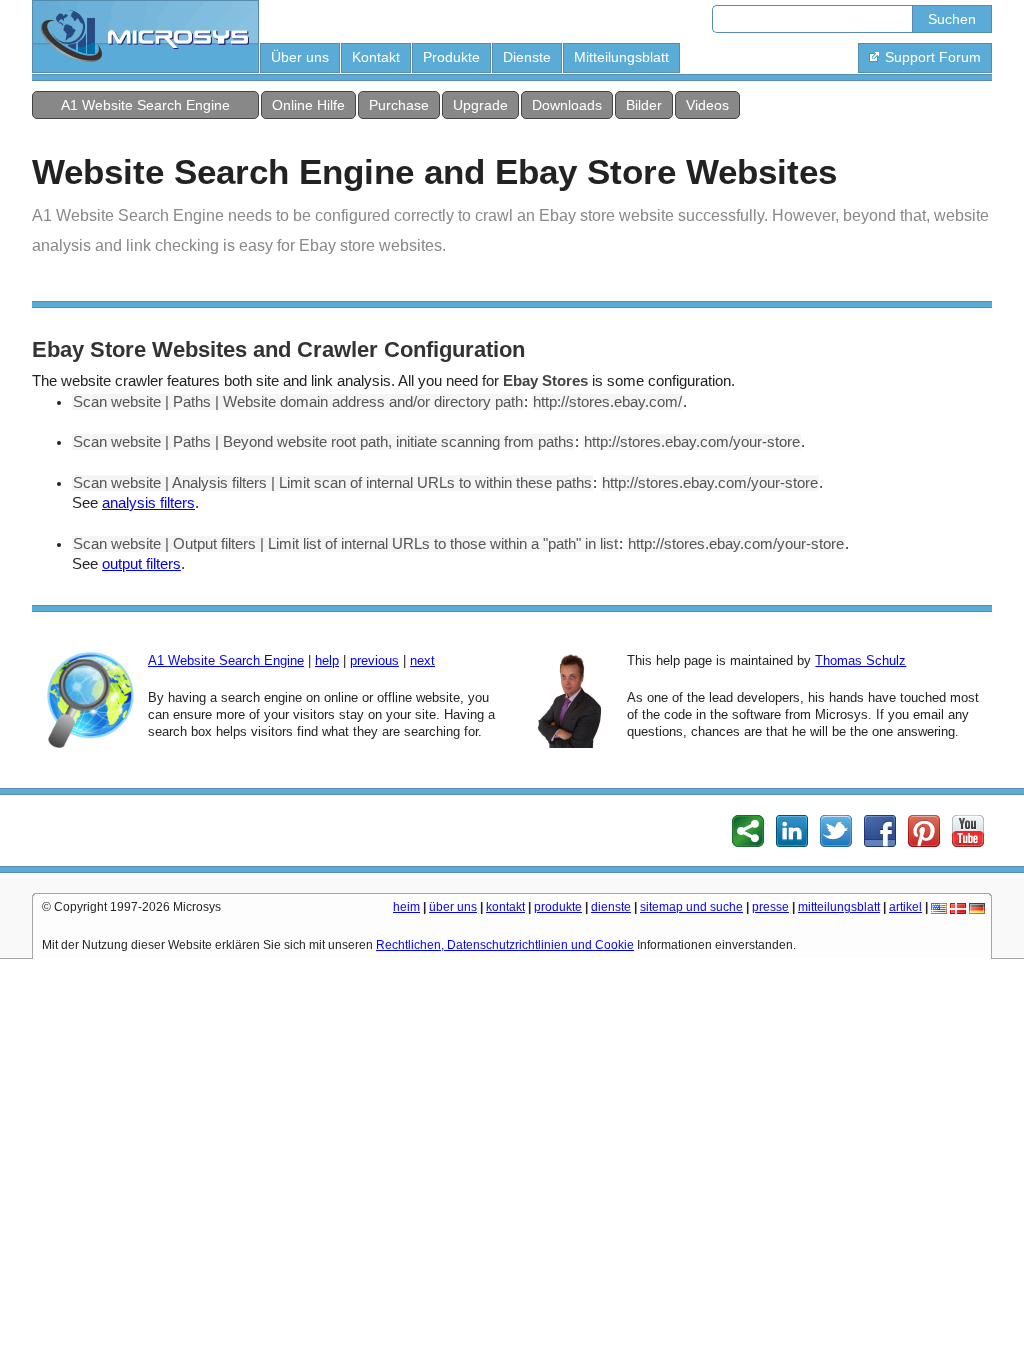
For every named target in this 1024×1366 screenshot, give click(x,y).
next (422, 660)
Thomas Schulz (860, 660)
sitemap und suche (691, 907)
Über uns (300, 57)
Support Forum (933, 57)
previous (374, 660)
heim (406, 907)
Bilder (644, 105)
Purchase (399, 105)
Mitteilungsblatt (621, 57)
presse (770, 907)
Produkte (451, 57)
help (327, 660)
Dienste (527, 57)
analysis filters (148, 503)
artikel (905, 907)
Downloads (567, 105)
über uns (453, 907)
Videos (707, 105)
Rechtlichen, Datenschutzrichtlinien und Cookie (505, 945)
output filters (141, 564)
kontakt (505, 907)
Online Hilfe (308, 105)
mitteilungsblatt (839, 907)
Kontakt (376, 57)
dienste (611, 907)
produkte (558, 907)
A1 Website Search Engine (145, 105)
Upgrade (480, 105)
